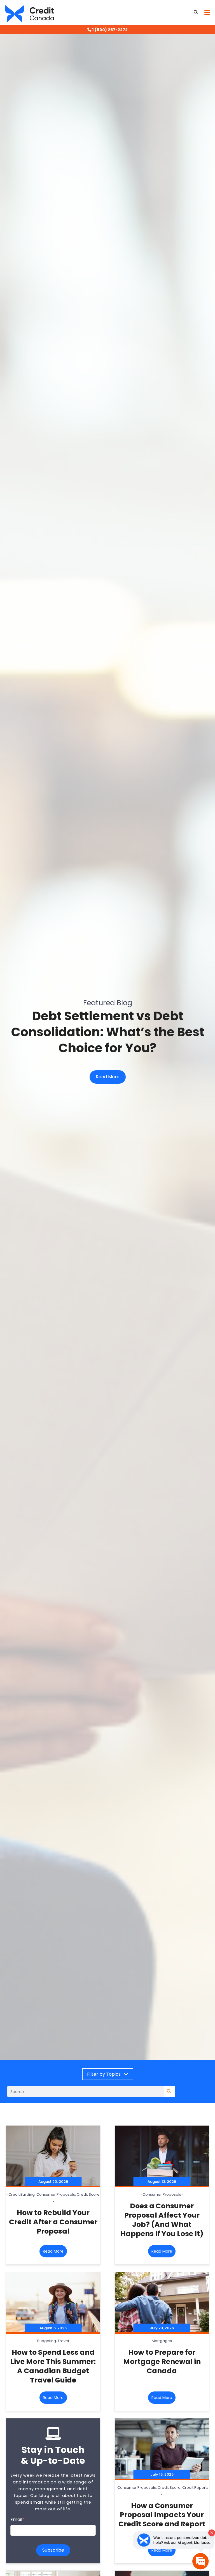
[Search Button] (196, 12)
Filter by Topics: (105, 2074)
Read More (108, 1077)
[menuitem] (107, 30)
